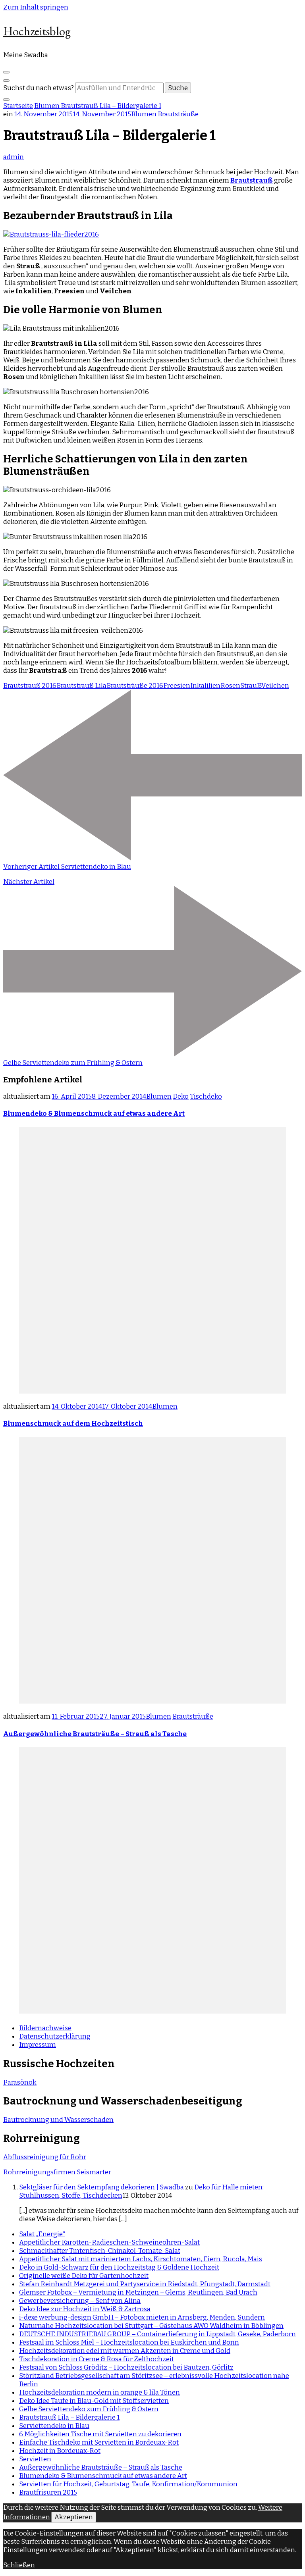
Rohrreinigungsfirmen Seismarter (57, 2172)
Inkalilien (205, 686)
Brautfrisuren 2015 (48, 2492)
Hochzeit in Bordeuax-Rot (60, 2451)
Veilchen (275, 686)
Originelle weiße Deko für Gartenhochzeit (84, 2276)
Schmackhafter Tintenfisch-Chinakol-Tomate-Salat (100, 2251)
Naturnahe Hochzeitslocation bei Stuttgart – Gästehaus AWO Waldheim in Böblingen (151, 2326)
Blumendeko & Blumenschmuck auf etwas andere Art (94, 1114)
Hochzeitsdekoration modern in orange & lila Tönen (99, 2392)
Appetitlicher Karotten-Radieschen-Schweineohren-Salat (109, 2242)
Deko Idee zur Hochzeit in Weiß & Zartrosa (85, 2309)
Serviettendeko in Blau (54, 2426)
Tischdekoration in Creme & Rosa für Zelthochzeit (97, 2359)
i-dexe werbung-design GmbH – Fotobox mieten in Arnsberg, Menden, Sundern (142, 2317)
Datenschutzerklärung (55, 2036)
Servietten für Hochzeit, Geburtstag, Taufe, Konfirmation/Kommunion (128, 2484)
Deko (181, 1096)
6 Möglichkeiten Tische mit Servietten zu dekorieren (100, 2434)
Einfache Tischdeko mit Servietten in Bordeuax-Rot (99, 2442)
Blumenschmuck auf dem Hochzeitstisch (73, 1424)
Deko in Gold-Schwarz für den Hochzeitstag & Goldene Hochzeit (119, 2267)
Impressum (38, 2045)
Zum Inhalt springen (36, 7)
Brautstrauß (252, 180)
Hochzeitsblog (37, 31)
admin (14, 157)
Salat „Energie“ (42, 2234)
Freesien (177, 686)
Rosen (230, 686)
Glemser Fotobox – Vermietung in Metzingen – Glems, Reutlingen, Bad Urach (138, 2292)
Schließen (19, 2565)
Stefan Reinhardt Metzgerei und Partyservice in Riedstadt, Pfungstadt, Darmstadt (145, 2284)
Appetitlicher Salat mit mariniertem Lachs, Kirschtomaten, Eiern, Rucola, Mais (141, 2259)
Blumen (144, 114)
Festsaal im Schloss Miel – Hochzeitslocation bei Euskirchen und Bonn (129, 2342)
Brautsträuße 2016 (135, 686)
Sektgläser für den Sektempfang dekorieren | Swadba (101, 2187)
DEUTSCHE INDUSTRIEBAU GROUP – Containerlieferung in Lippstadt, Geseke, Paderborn (157, 2334)
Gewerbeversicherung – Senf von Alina (80, 2301)
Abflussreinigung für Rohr (45, 2157)
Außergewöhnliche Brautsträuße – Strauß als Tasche (95, 1734)
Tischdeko (206, 1096)
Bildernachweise (45, 2028)
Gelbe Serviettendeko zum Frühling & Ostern (89, 2409)
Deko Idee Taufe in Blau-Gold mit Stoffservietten (94, 2401)
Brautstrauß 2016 (30, 686)
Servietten (35, 2459)
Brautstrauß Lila (81, 686)
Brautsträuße (178, 114)
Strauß (251, 686)
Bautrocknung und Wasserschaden (58, 2120)
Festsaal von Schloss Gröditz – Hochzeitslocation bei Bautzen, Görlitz (126, 2367)
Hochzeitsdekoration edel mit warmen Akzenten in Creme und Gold (125, 2351)
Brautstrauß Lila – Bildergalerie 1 (69, 2417)
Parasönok (20, 2082)
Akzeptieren (74, 2517)
